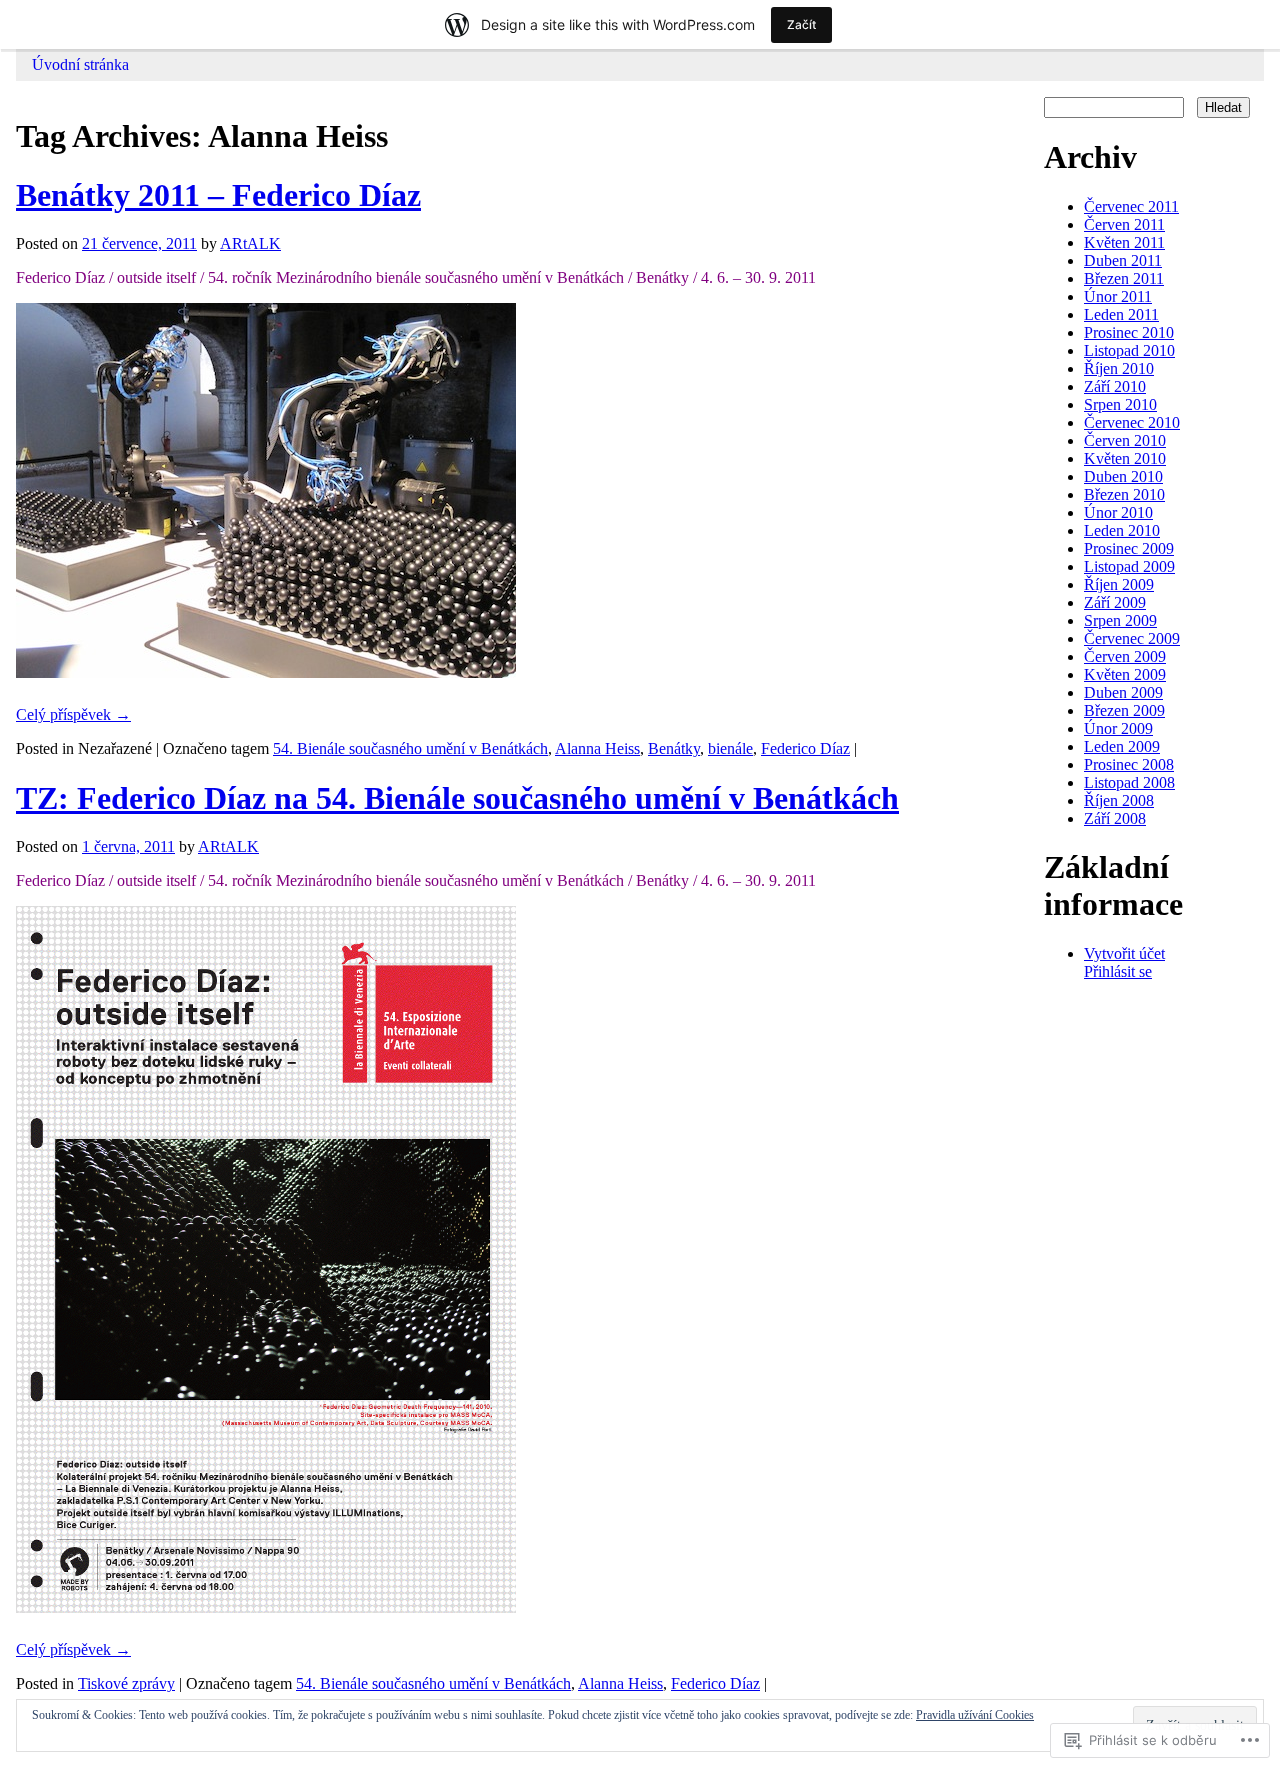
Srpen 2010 (1120, 404)
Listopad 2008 (1129, 782)
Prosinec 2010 (1129, 332)
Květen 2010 (1125, 458)
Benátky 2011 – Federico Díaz (218, 195)
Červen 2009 (1125, 656)
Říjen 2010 (1119, 368)
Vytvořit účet (1124, 953)
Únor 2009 (1118, 728)
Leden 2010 (1122, 530)
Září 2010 (1115, 386)
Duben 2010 (1123, 476)
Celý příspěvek (73, 714)
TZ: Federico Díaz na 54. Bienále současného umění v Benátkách (457, 798)
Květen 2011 (1124, 242)
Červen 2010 (1125, 440)
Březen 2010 (1124, 494)
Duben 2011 (1123, 260)
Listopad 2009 (1129, 566)
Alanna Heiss (597, 748)
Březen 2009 (1124, 710)
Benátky (674, 748)
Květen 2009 (1125, 674)
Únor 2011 (1118, 296)
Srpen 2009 (1120, 620)
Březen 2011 (1124, 278)
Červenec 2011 (1131, 206)
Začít (801, 24)
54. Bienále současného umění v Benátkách (410, 748)
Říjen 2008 (1119, 800)
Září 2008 (1115, 818)
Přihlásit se (1118, 971)
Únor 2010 (1118, 512)
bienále (730, 748)
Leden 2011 (1121, 314)
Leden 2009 (1122, 746)
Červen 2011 (1124, 224)
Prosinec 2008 (1129, 764)
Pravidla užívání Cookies (975, 1715)
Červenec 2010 (1132, 422)
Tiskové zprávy (126, 1683)
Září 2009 (1115, 602)
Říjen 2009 (1119, 584)
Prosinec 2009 (1129, 548)
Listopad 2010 (1129, 350)
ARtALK (250, 243)
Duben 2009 (1123, 692)
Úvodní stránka (80, 64)
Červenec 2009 (1132, 638)
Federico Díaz (805, 748)
